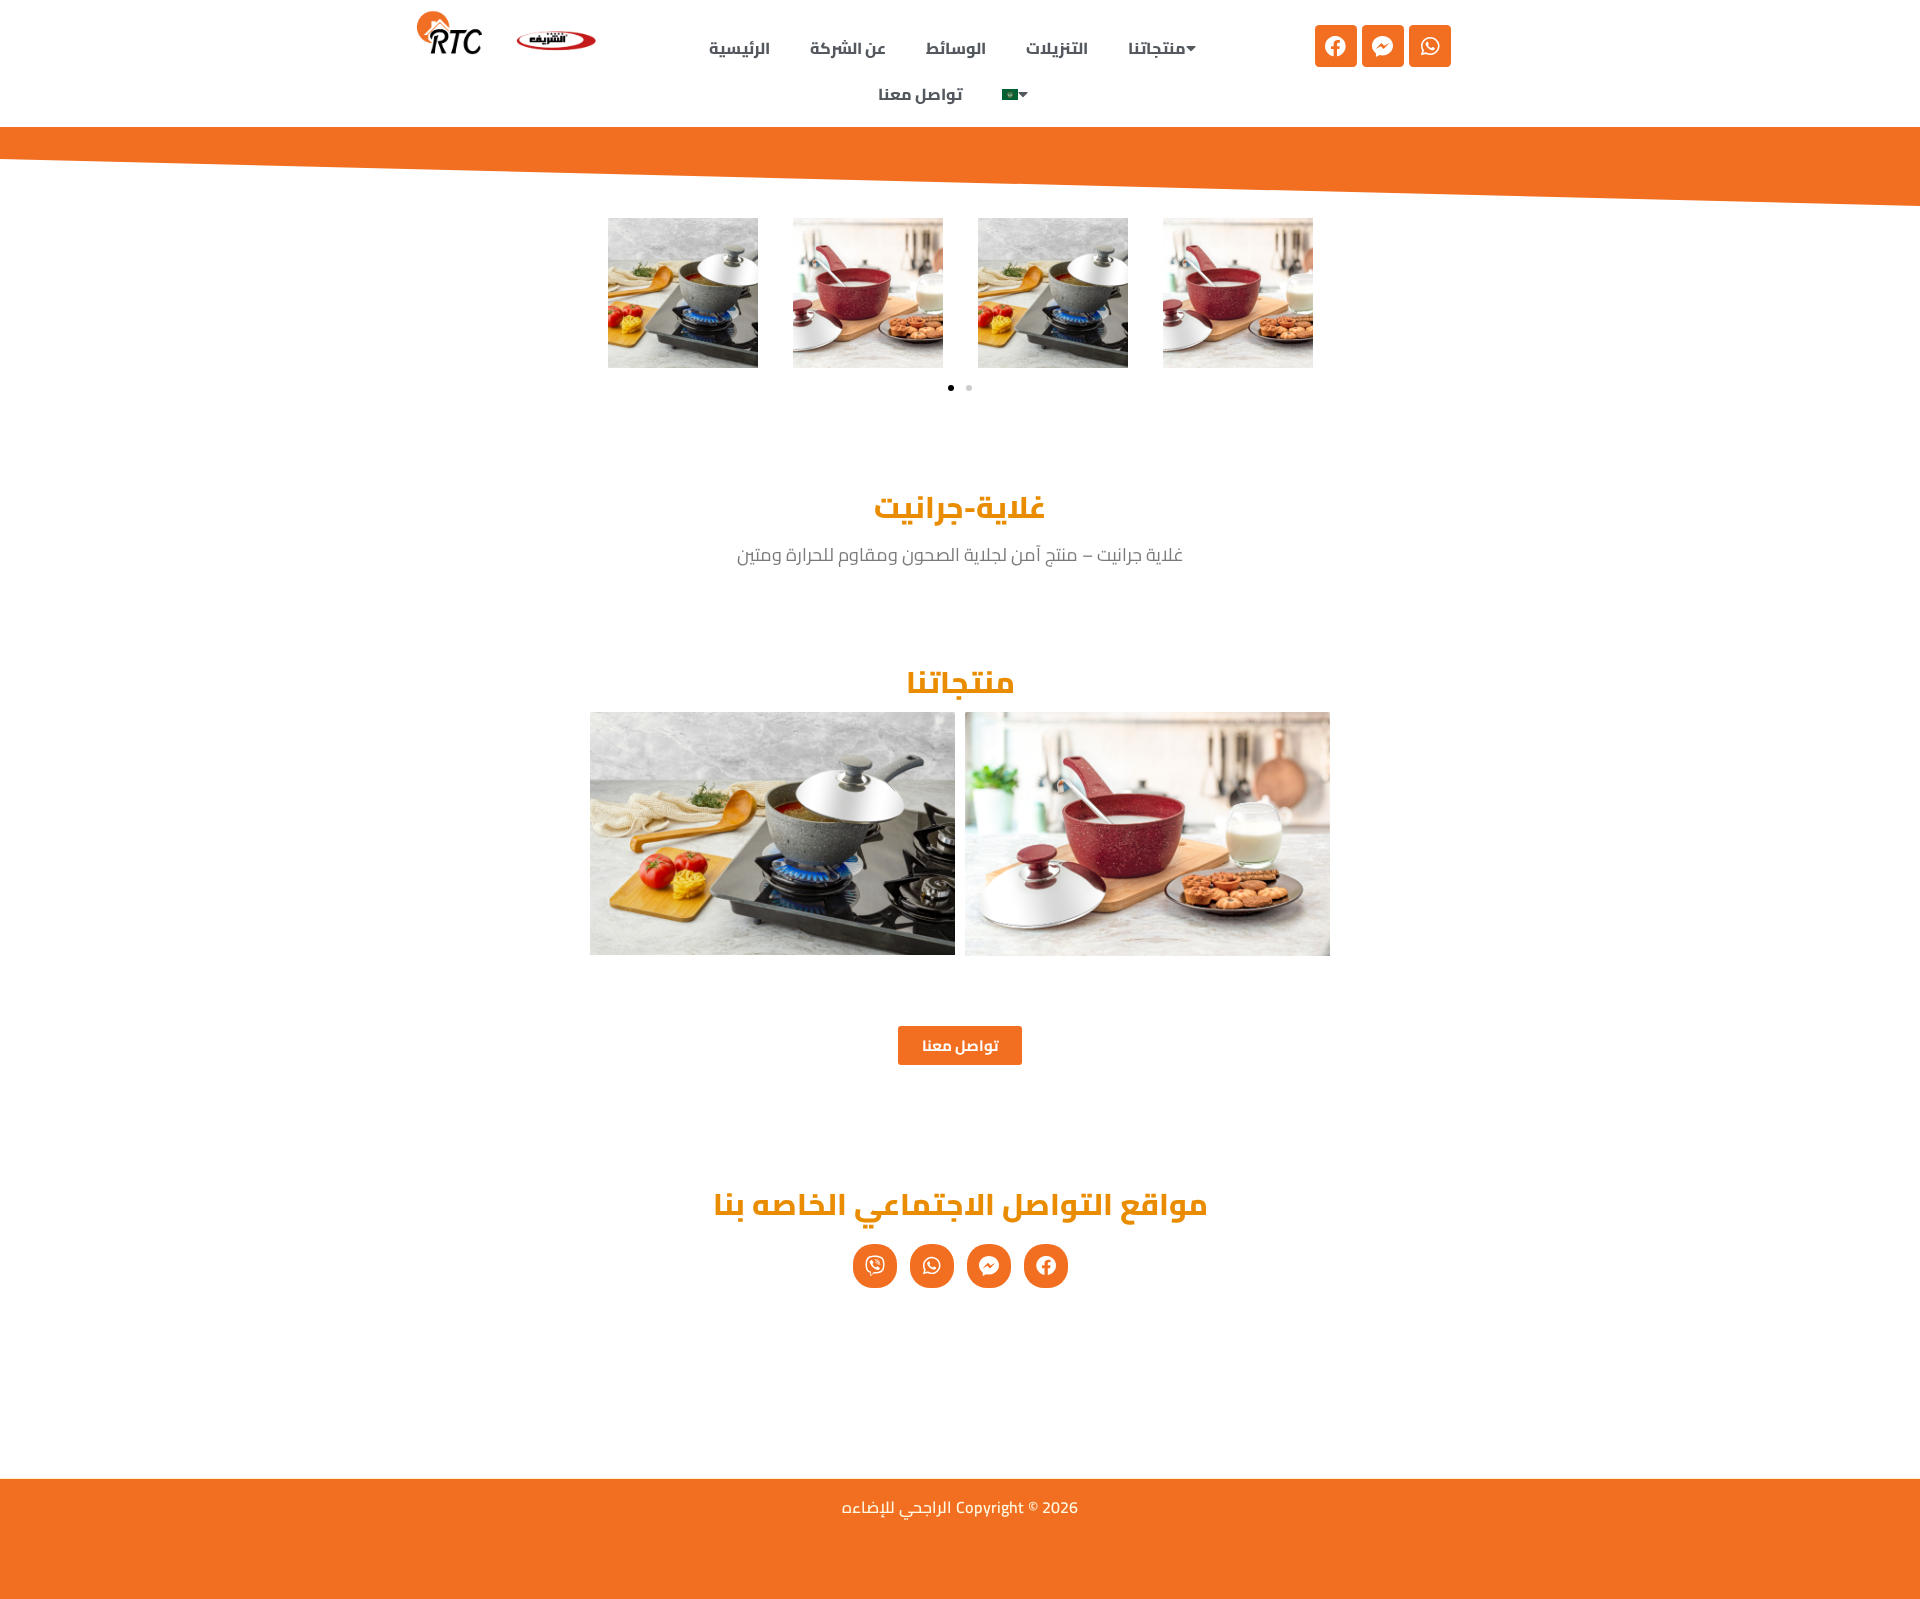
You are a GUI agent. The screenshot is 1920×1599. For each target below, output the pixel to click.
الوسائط (956, 48)
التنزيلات (1057, 48)
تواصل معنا (920, 94)
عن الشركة (848, 48)
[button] (1020, 94)
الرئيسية (739, 48)
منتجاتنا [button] (1157, 48)
